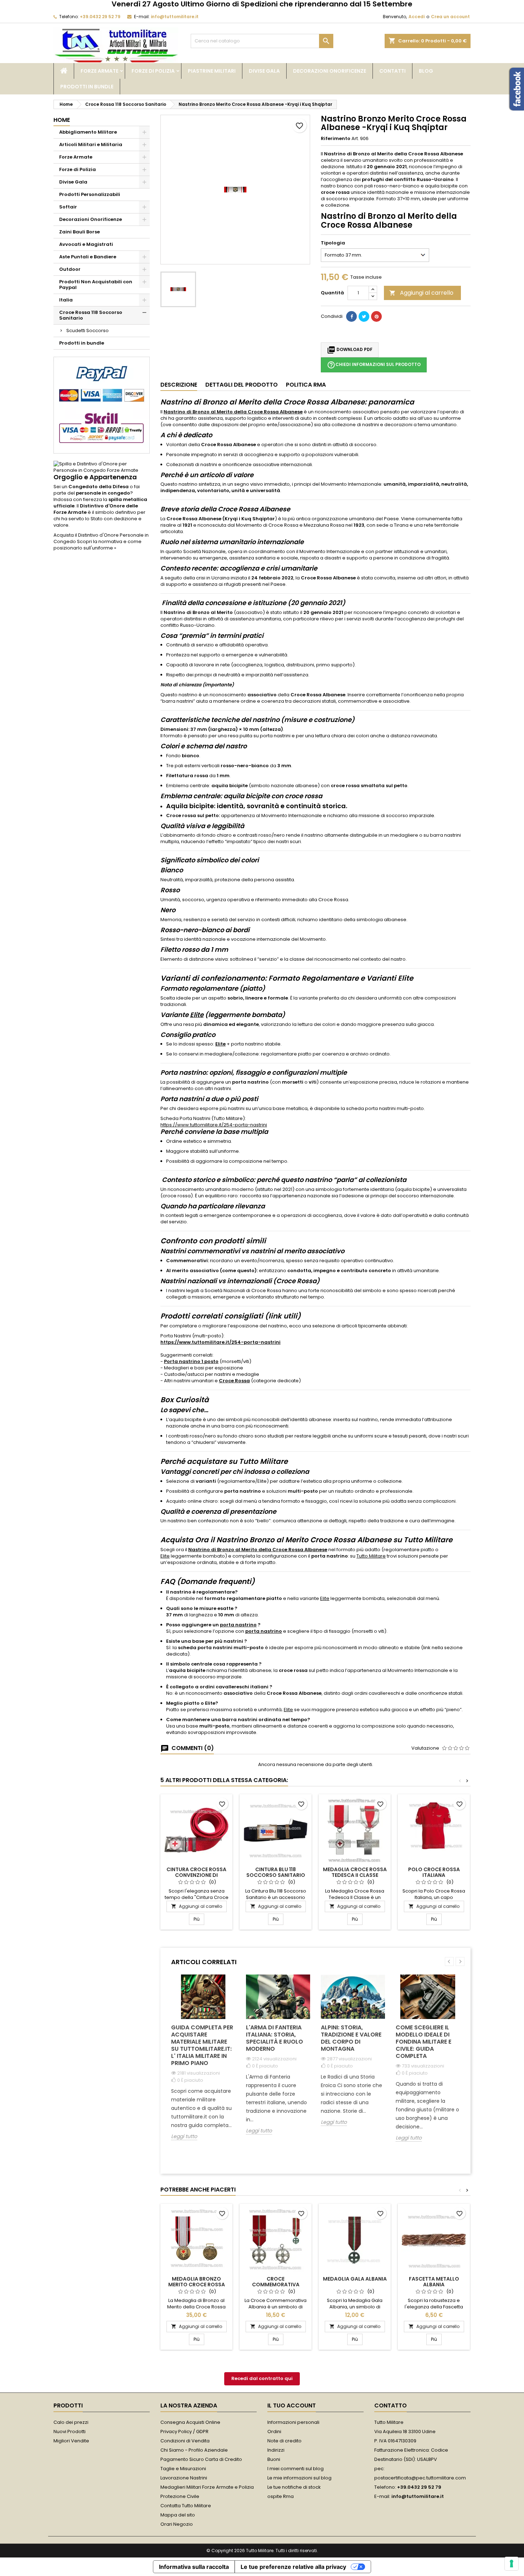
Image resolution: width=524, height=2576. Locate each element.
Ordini (274, 2432)
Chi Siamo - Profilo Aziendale (194, 2450)
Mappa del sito (178, 2515)
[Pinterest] (376, 316)
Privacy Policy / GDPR (184, 2432)
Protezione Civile (180, 2496)
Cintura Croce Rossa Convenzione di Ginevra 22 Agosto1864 (197, 1875)
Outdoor (70, 269)
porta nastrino (238, 1625)
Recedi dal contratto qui (262, 2378)
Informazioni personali (293, 2422)
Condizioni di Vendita (185, 2441)
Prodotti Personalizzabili (90, 194)
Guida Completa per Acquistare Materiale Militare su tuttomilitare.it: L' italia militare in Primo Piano (202, 2045)
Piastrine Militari (212, 71)
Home (62, 120)
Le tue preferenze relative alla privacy (293, 2567)
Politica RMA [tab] (306, 385)
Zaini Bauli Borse (79, 232)
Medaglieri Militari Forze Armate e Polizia (207, 2487)
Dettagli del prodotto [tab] (242, 385)
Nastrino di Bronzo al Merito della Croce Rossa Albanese (258, 1550)
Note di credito (284, 2441)
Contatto (391, 2405)
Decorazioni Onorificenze (330, 71)
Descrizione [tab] (179, 385)
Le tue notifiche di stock (294, 2487)
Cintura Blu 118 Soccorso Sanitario (276, 1872)
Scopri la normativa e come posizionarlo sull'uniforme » (97, 545)
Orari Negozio (177, 2524)
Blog (426, 71)
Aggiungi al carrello (421, 293)
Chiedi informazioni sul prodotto (374, 365)
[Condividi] (351, 316)
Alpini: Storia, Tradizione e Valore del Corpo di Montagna (351, 2038)
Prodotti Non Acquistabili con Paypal (96, 285)
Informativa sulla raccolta (194, 2567)
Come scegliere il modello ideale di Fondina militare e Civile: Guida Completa (423, 2042)
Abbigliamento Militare (88, 132)
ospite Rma (281, 2496)
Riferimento (336, 139)
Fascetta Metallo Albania (434, 2282)
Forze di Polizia (153, 71)
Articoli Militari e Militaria (91, 144)
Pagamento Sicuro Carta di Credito (201, 2459)
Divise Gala (264, 71)
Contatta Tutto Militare (186, 2506)
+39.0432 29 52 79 (100, 17)
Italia (66, 300)
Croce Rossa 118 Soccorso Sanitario (91, 315)
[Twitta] (364, 316)
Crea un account (450, 17)
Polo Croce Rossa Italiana (434, 1872)
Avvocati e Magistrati (86, 244)
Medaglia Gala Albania (355, 2279)
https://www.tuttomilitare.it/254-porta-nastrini (214, 1125)
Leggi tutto (184, 2136)
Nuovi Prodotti (70, 2432)
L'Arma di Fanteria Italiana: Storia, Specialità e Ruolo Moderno (274, 2038)
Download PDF (350, 350)
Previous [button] (449, 1961)
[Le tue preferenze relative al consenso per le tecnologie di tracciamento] (512, 2564)
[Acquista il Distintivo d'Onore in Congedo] (102, 467)
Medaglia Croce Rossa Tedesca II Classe (355, 1872)
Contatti (392, 71)
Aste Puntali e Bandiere (88, 257)
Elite (197, 1015)
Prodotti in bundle (87, 87)
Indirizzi (276, 2450)
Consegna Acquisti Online (190, 2422)
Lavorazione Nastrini (184, 2478)
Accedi (417, 17)
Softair (68, 207)
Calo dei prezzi (71, 2422)
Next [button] (460, 1961)
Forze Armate (99, 71)
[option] (203, 2063)
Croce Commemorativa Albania (276, 2285)
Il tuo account (292, 2405)
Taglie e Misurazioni (183, 2469)
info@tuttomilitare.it (175, 17)
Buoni (274, 2459)
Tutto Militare (371, 1556)
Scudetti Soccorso (88, 331)
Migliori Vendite (71, 2441)
